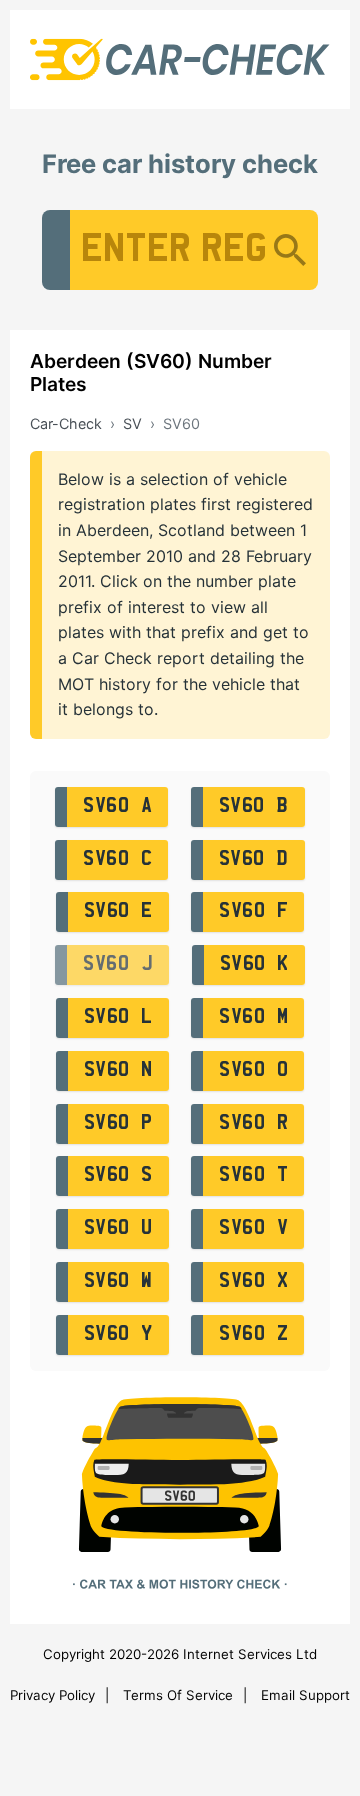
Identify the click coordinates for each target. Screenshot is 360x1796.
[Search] (290, 250)
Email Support (305, 1695)
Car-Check (66, 423)
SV (132, 423)
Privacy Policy (52, 1695)
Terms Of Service (178, 1695)
